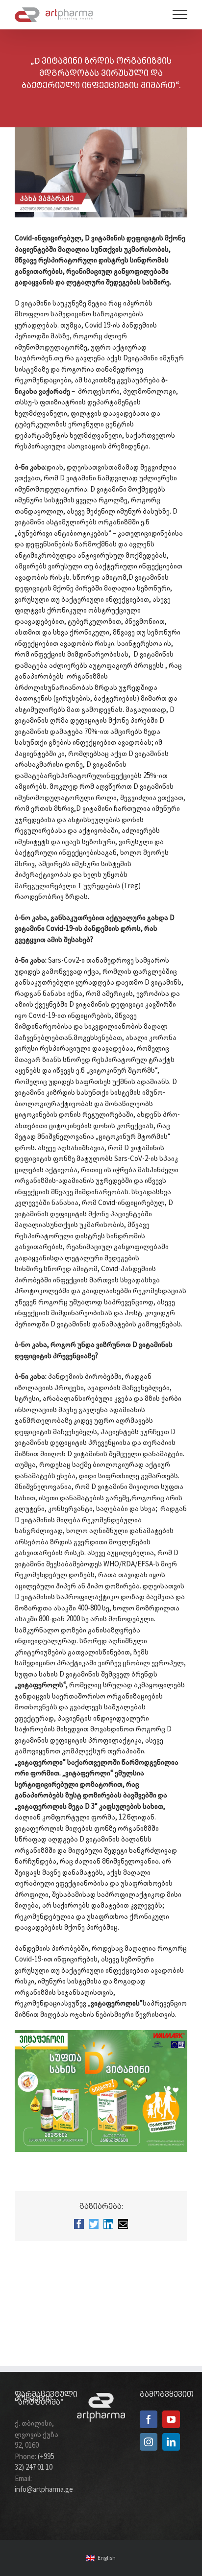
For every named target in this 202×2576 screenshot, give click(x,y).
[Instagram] (149, 2442)
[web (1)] (101, 2033)
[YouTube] (171, 2419)
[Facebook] (149, 2419)
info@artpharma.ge (44, 2490)
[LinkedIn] (171, 2442)
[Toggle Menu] (180, 15)
